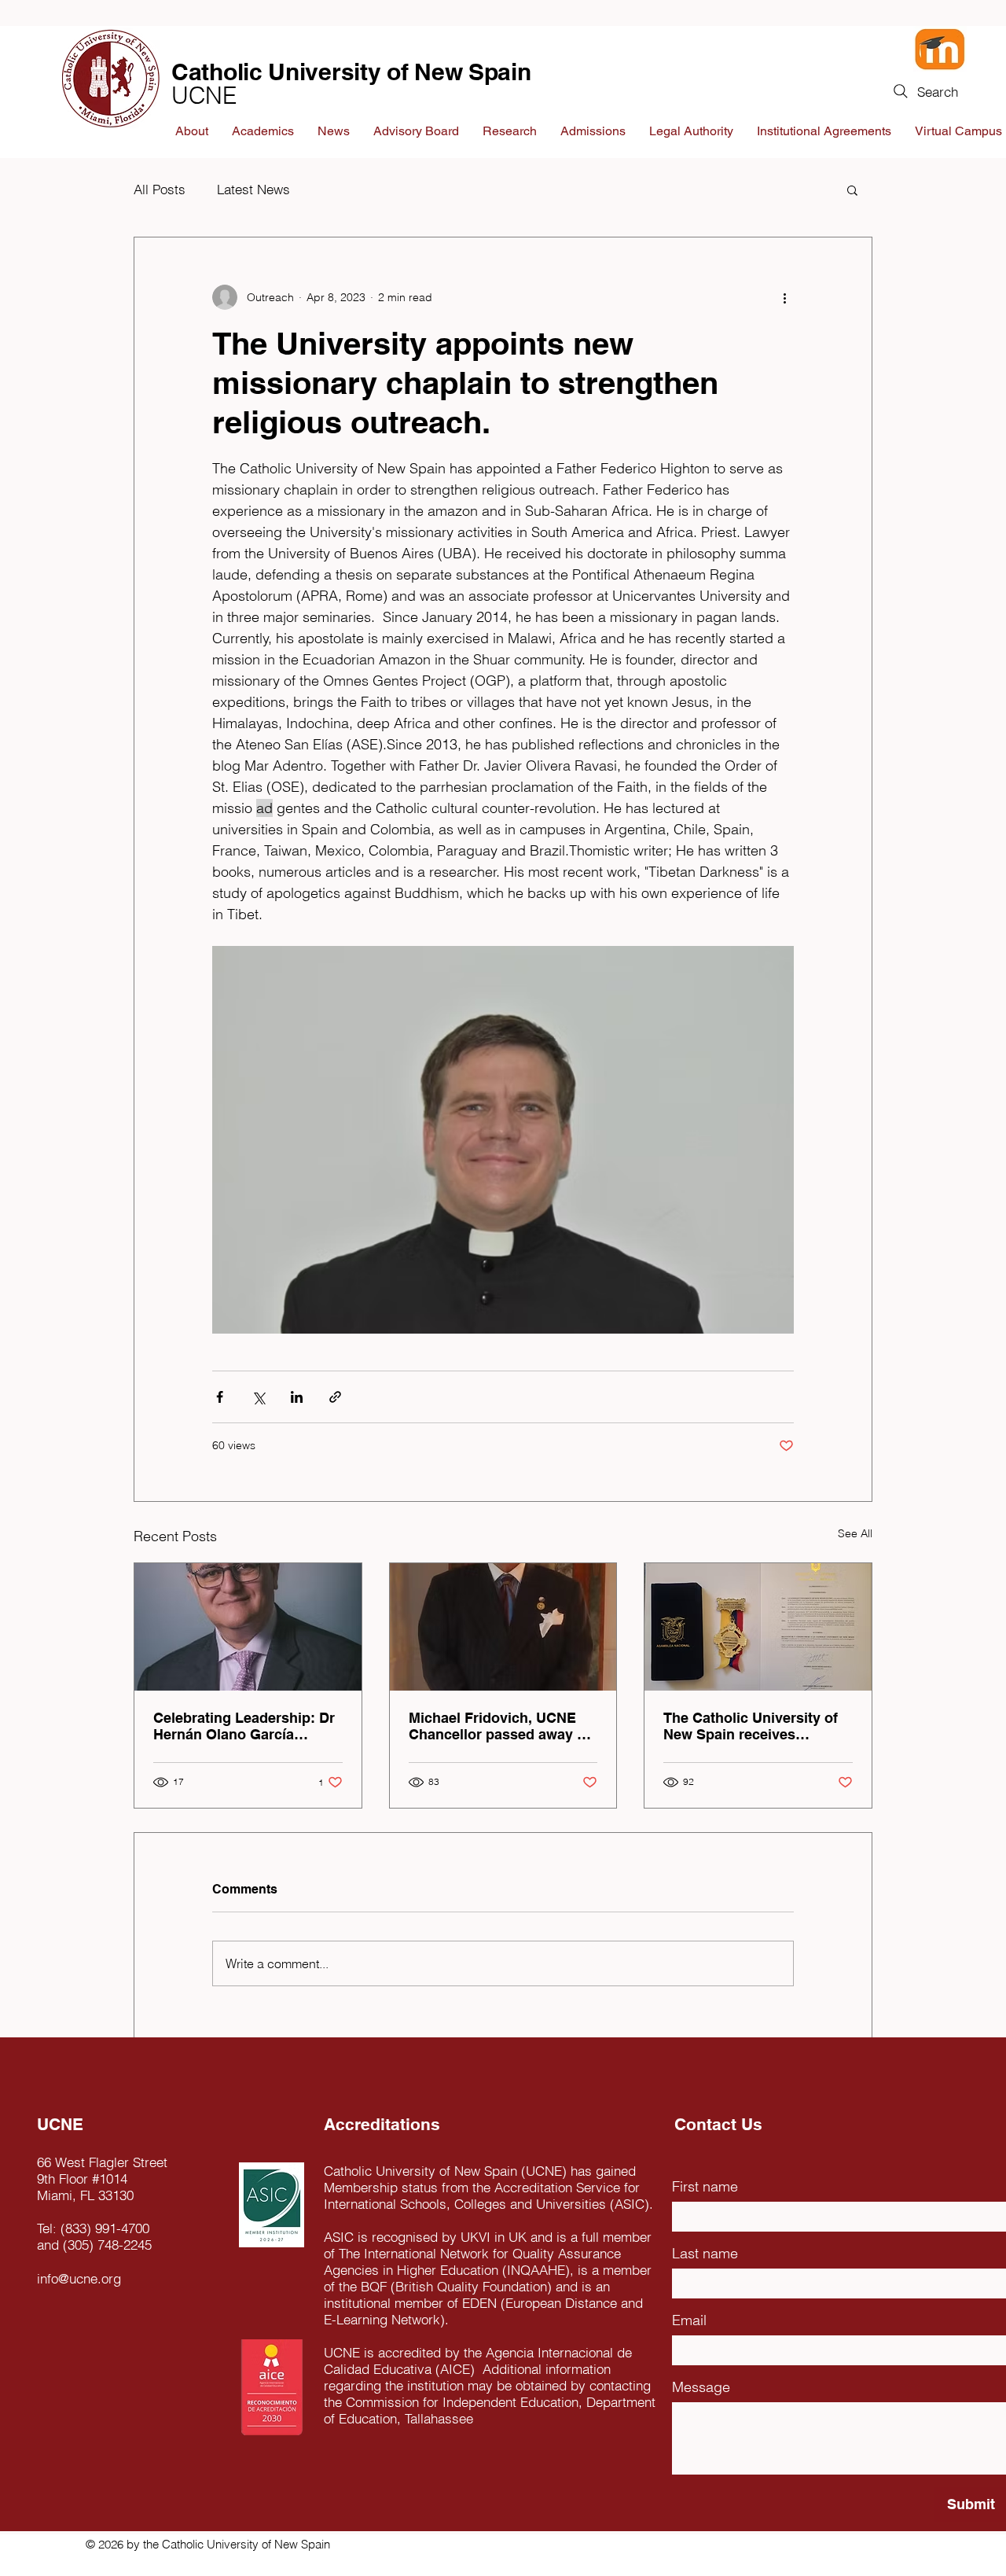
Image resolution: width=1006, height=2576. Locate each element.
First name (705, 2186)
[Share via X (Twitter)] (258, 1397)
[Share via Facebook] (220, 1397)
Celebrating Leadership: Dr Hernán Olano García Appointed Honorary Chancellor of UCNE (244, 1726)
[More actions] (784, 297)
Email (689, 2320)
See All (855, 1533)
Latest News (253, 189)
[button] (852, 190)
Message (701, 2387)
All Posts (160, 189)
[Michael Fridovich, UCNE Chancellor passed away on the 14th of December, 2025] (503, 1627)
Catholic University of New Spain (351, 72)
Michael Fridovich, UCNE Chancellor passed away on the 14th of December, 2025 (501, 1726)
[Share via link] (335, 1397)
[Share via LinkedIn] (297, 1397)
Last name (705, 2253)
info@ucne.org (79, 2278)
